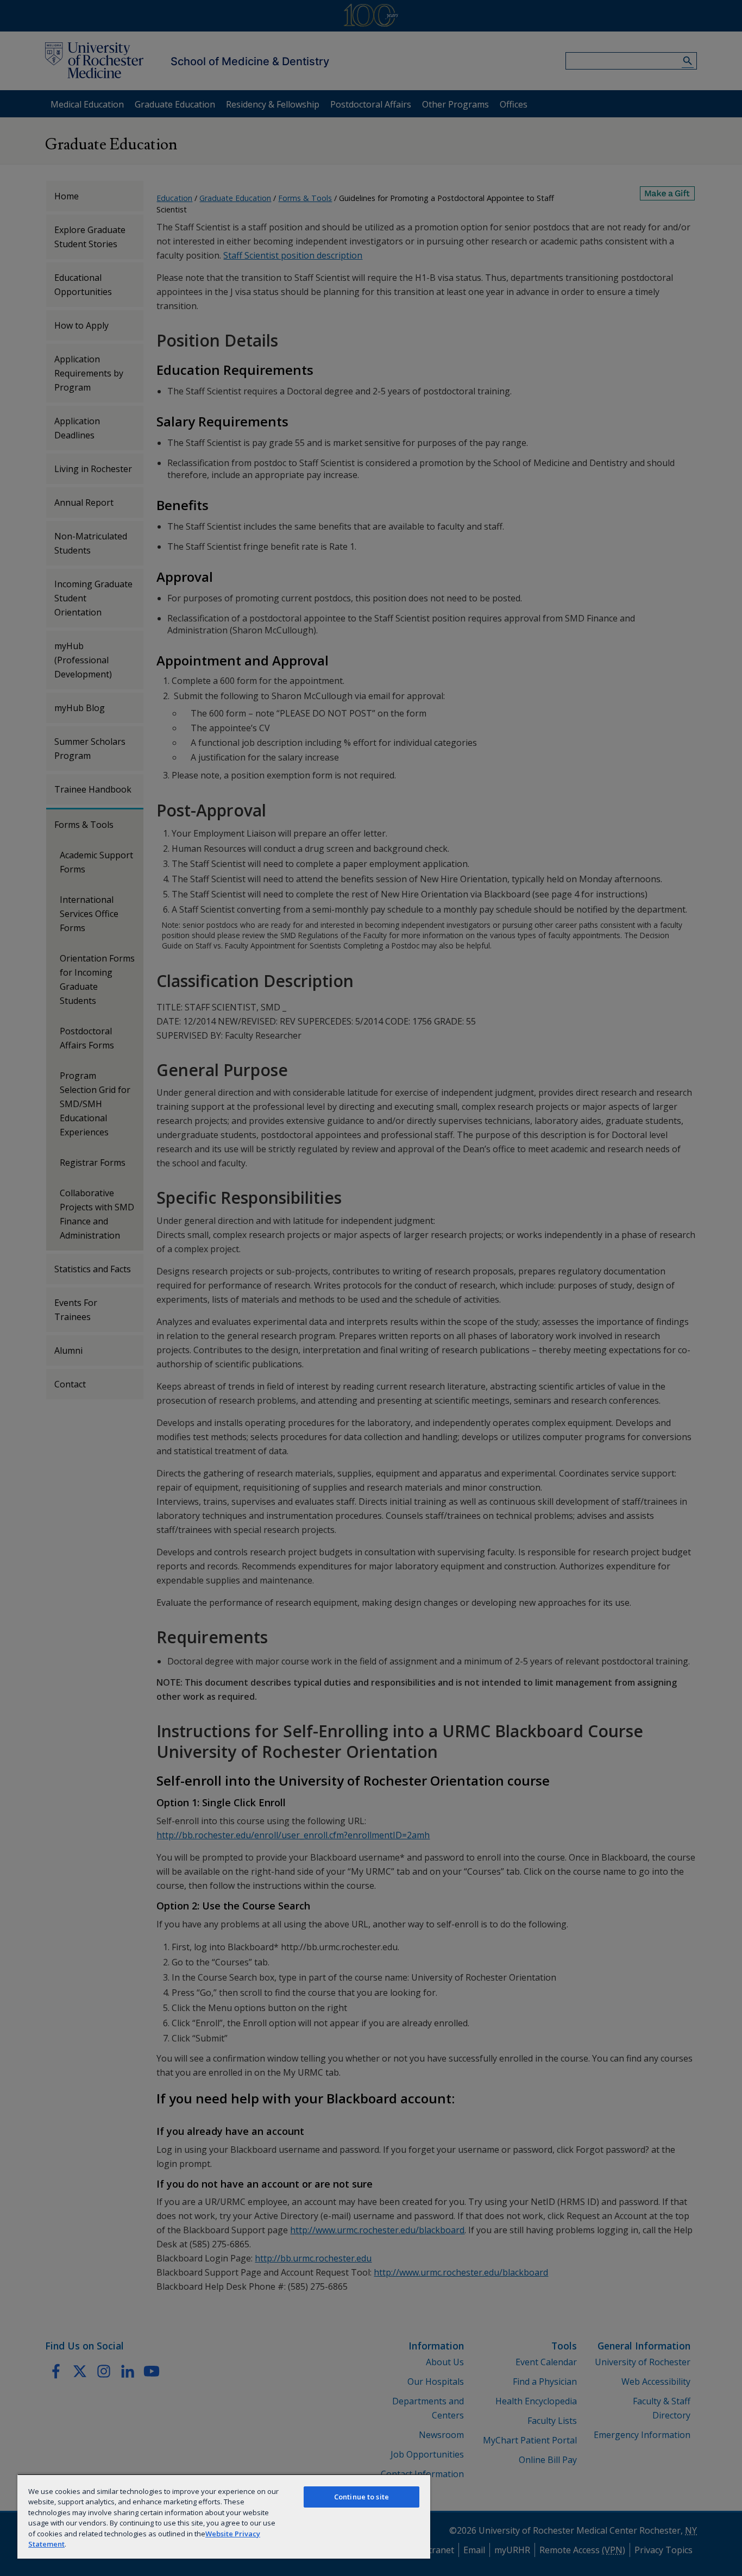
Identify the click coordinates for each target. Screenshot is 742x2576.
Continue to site (361, 2497)
